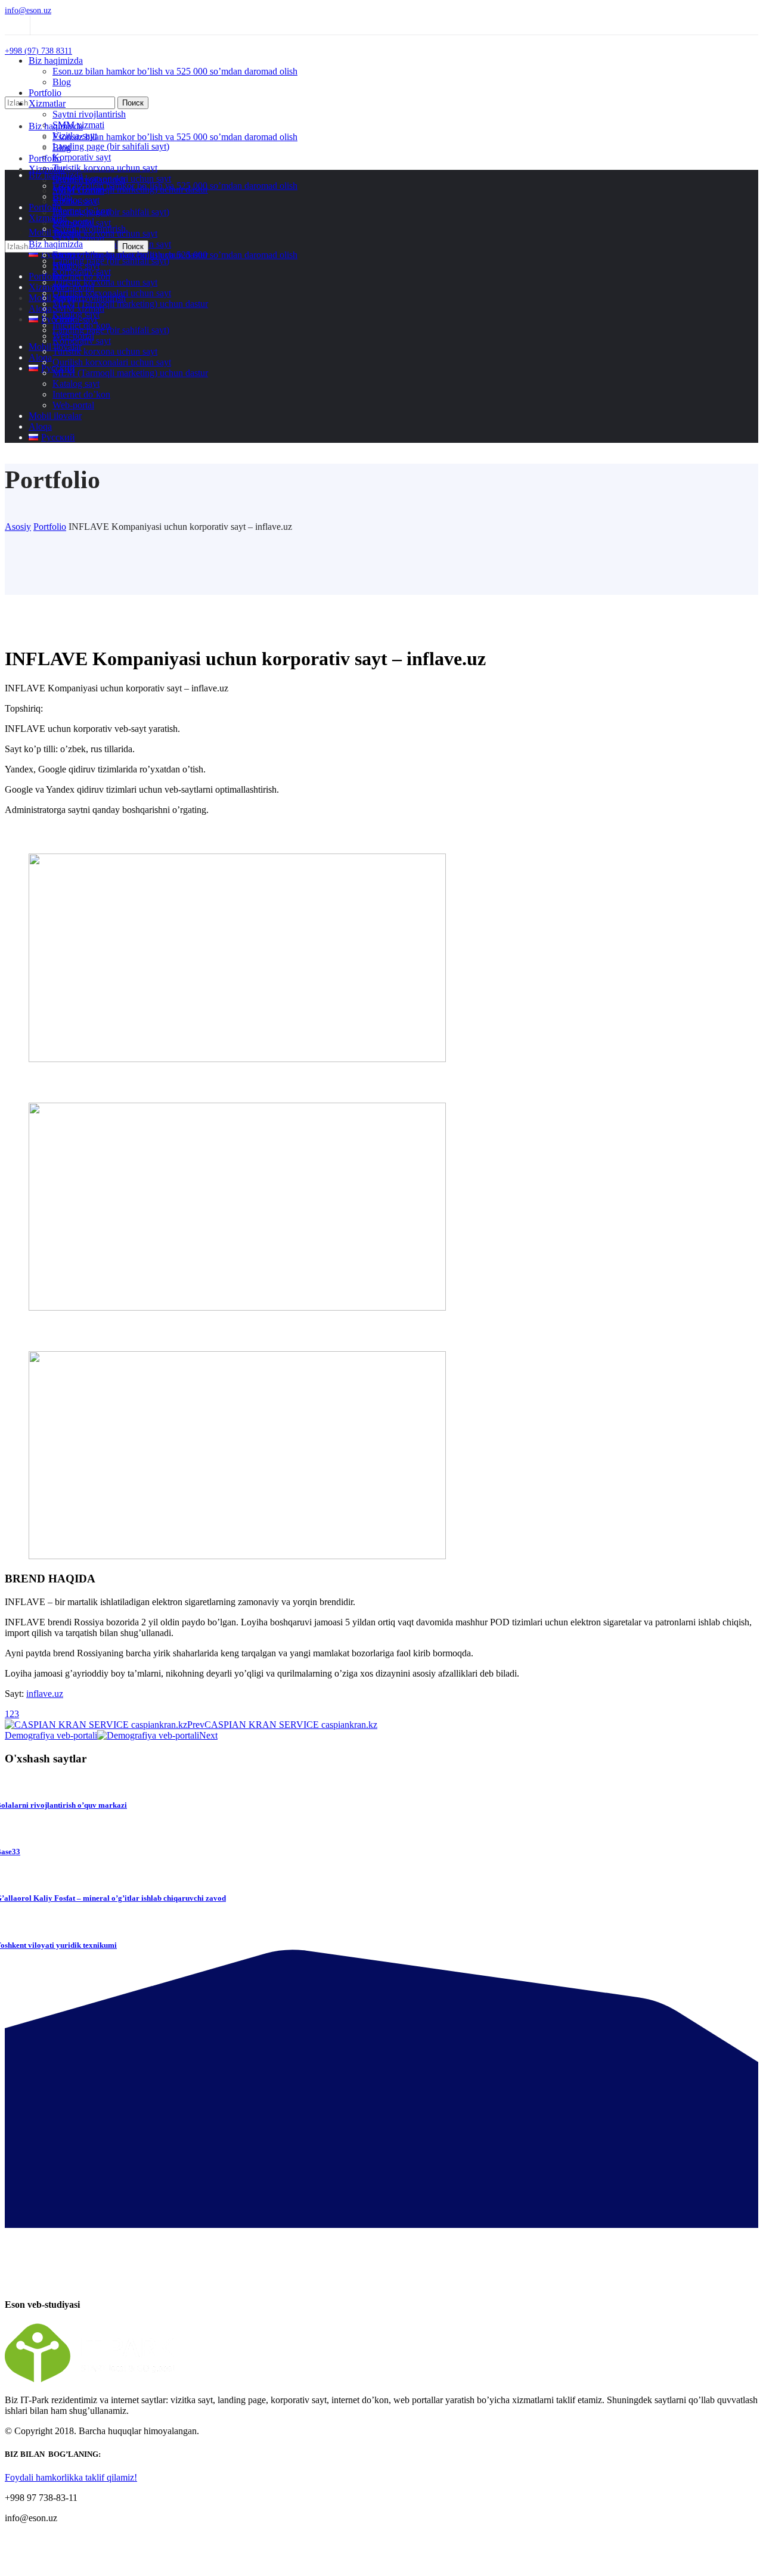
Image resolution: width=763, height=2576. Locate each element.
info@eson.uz (28, 10)
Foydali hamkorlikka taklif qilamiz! (71, 2477)
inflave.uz (45, 1694)
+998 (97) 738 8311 (38, 51)
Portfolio (50, 527)
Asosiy (18, 527)
